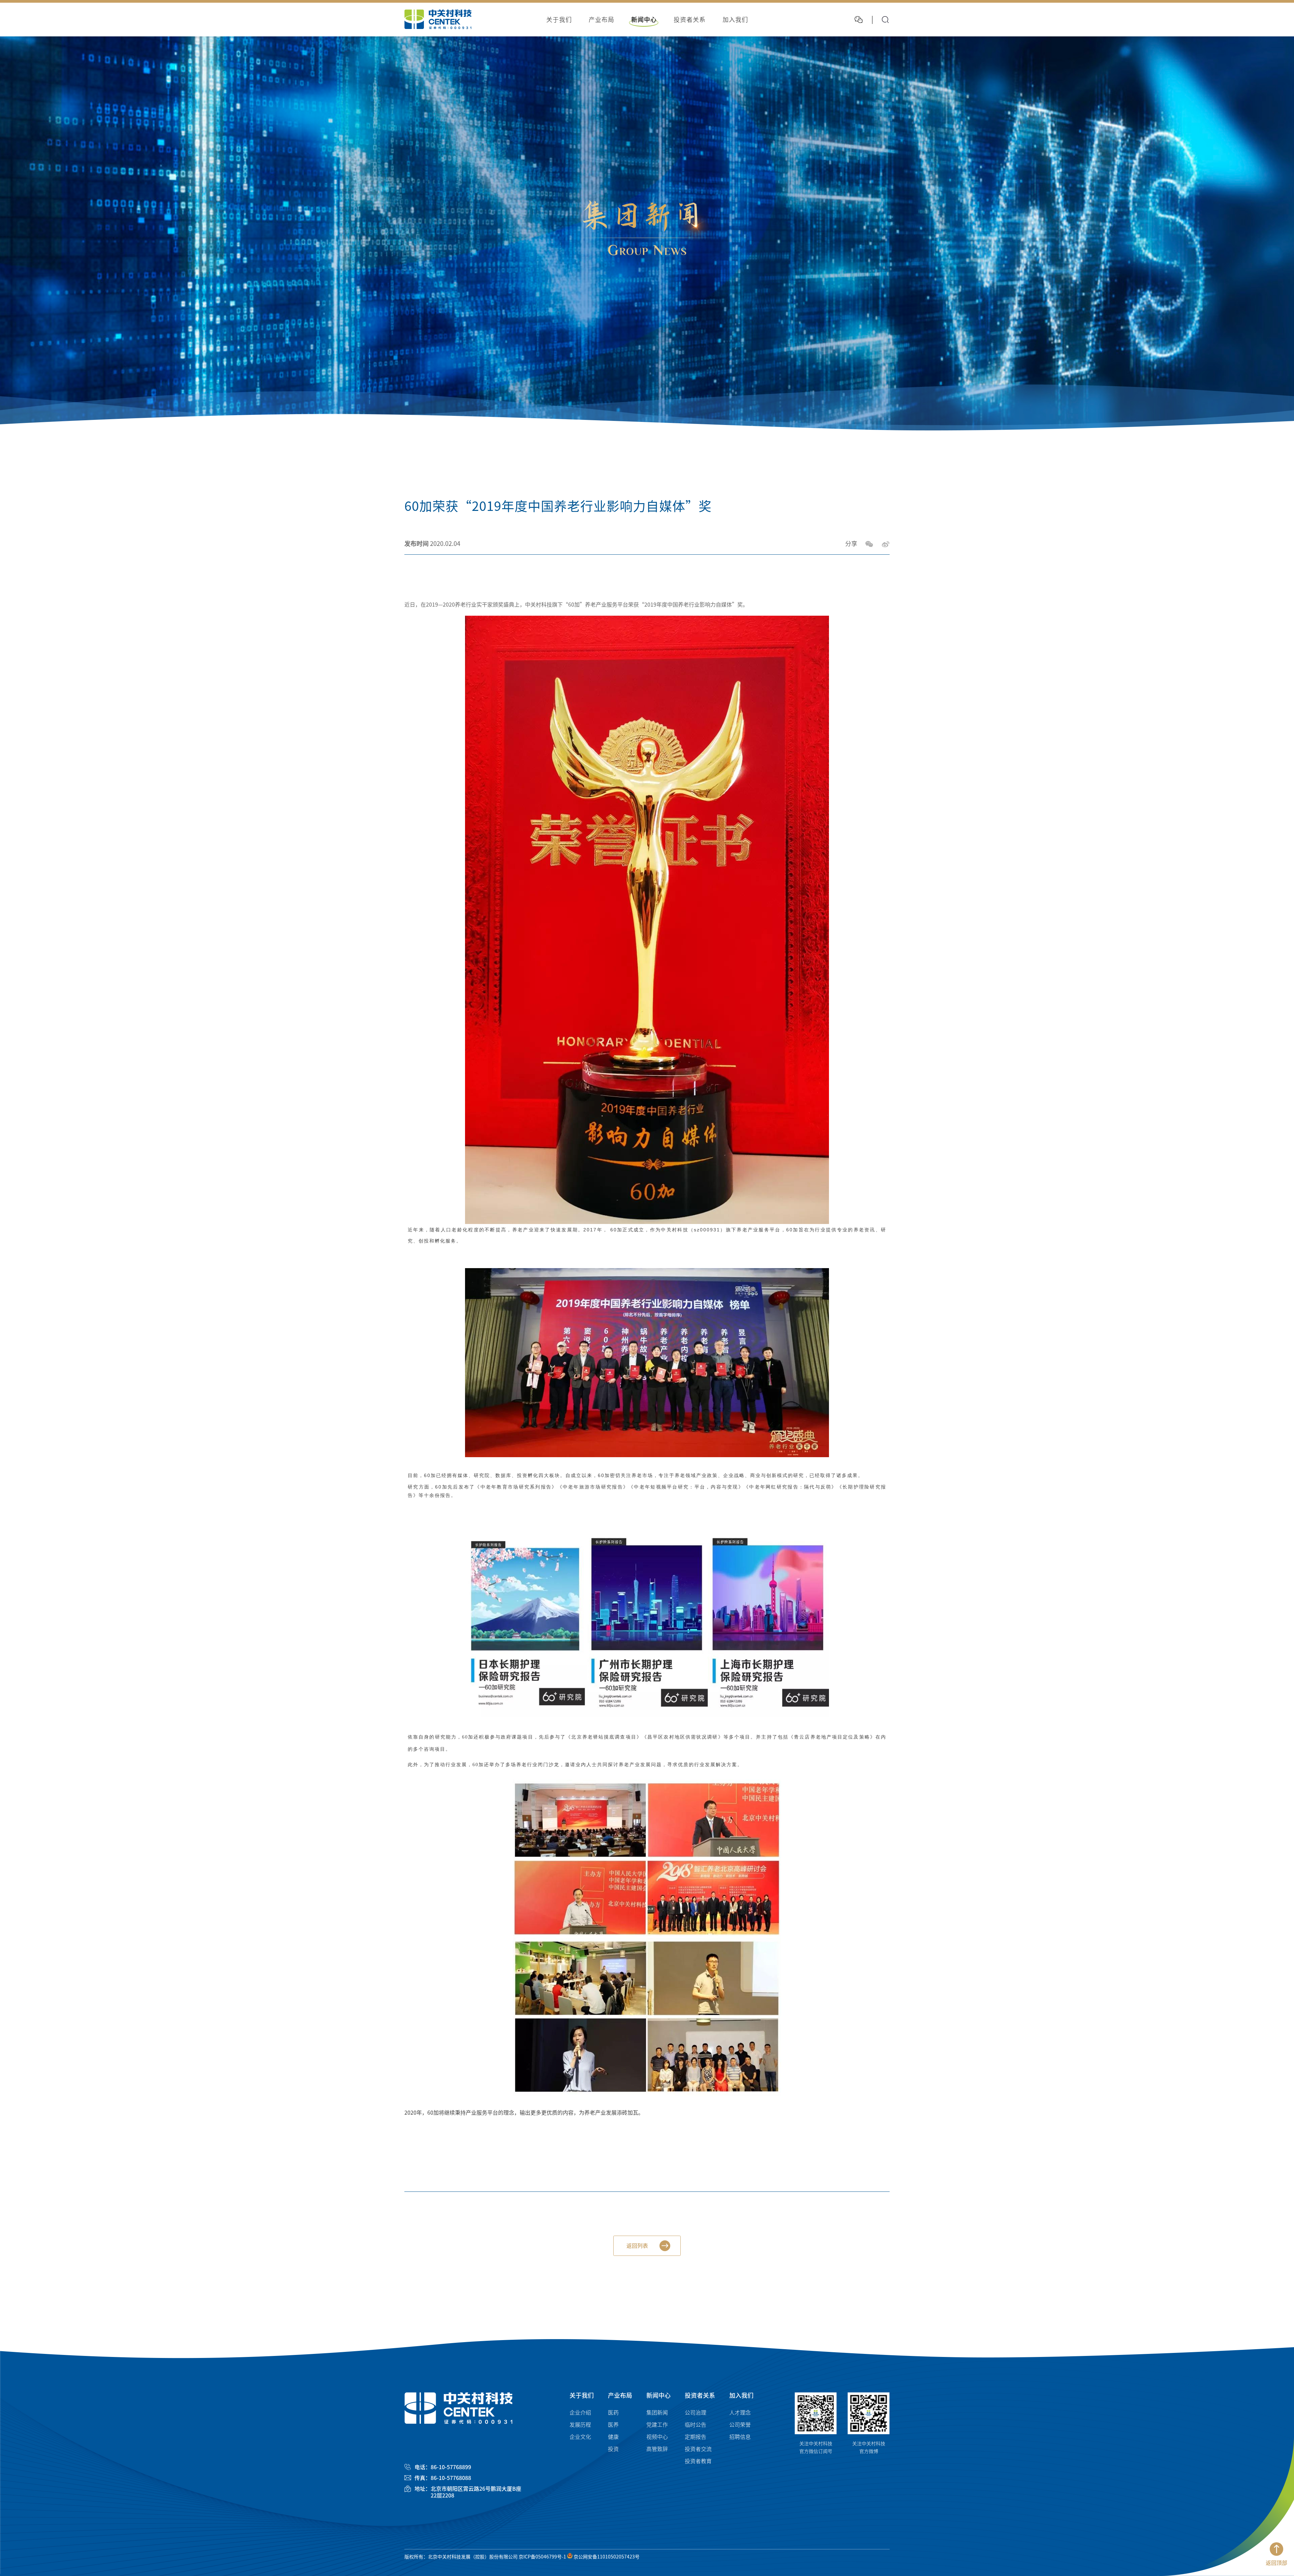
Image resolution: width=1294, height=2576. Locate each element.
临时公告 (696, 2425)
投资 (613, 2449)
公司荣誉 (740, 2425)
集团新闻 (657, 2413)
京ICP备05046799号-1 (542, 2557)
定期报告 (696, 2437)
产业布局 (620, 2395)
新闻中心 (658, 2395)
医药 (613, 2413)
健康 (613, 2437)
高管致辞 (657, 2449)
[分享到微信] (869, 544)
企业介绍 (580, 2413)
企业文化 (580, 2437)
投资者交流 (698, 2449)
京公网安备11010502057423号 (606, 2557)
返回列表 (637, 2246)
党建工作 (657, 2425)
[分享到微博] (886, 544)
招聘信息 (740, 2437)
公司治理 (696, 2413)
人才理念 (740, 2413)
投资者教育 (698, 2461)
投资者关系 (700, 2395)
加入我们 (741, 2395)
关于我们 (582, 2395)
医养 (613, 2425)
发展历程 (580, 2425)
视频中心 (657, 2437)
